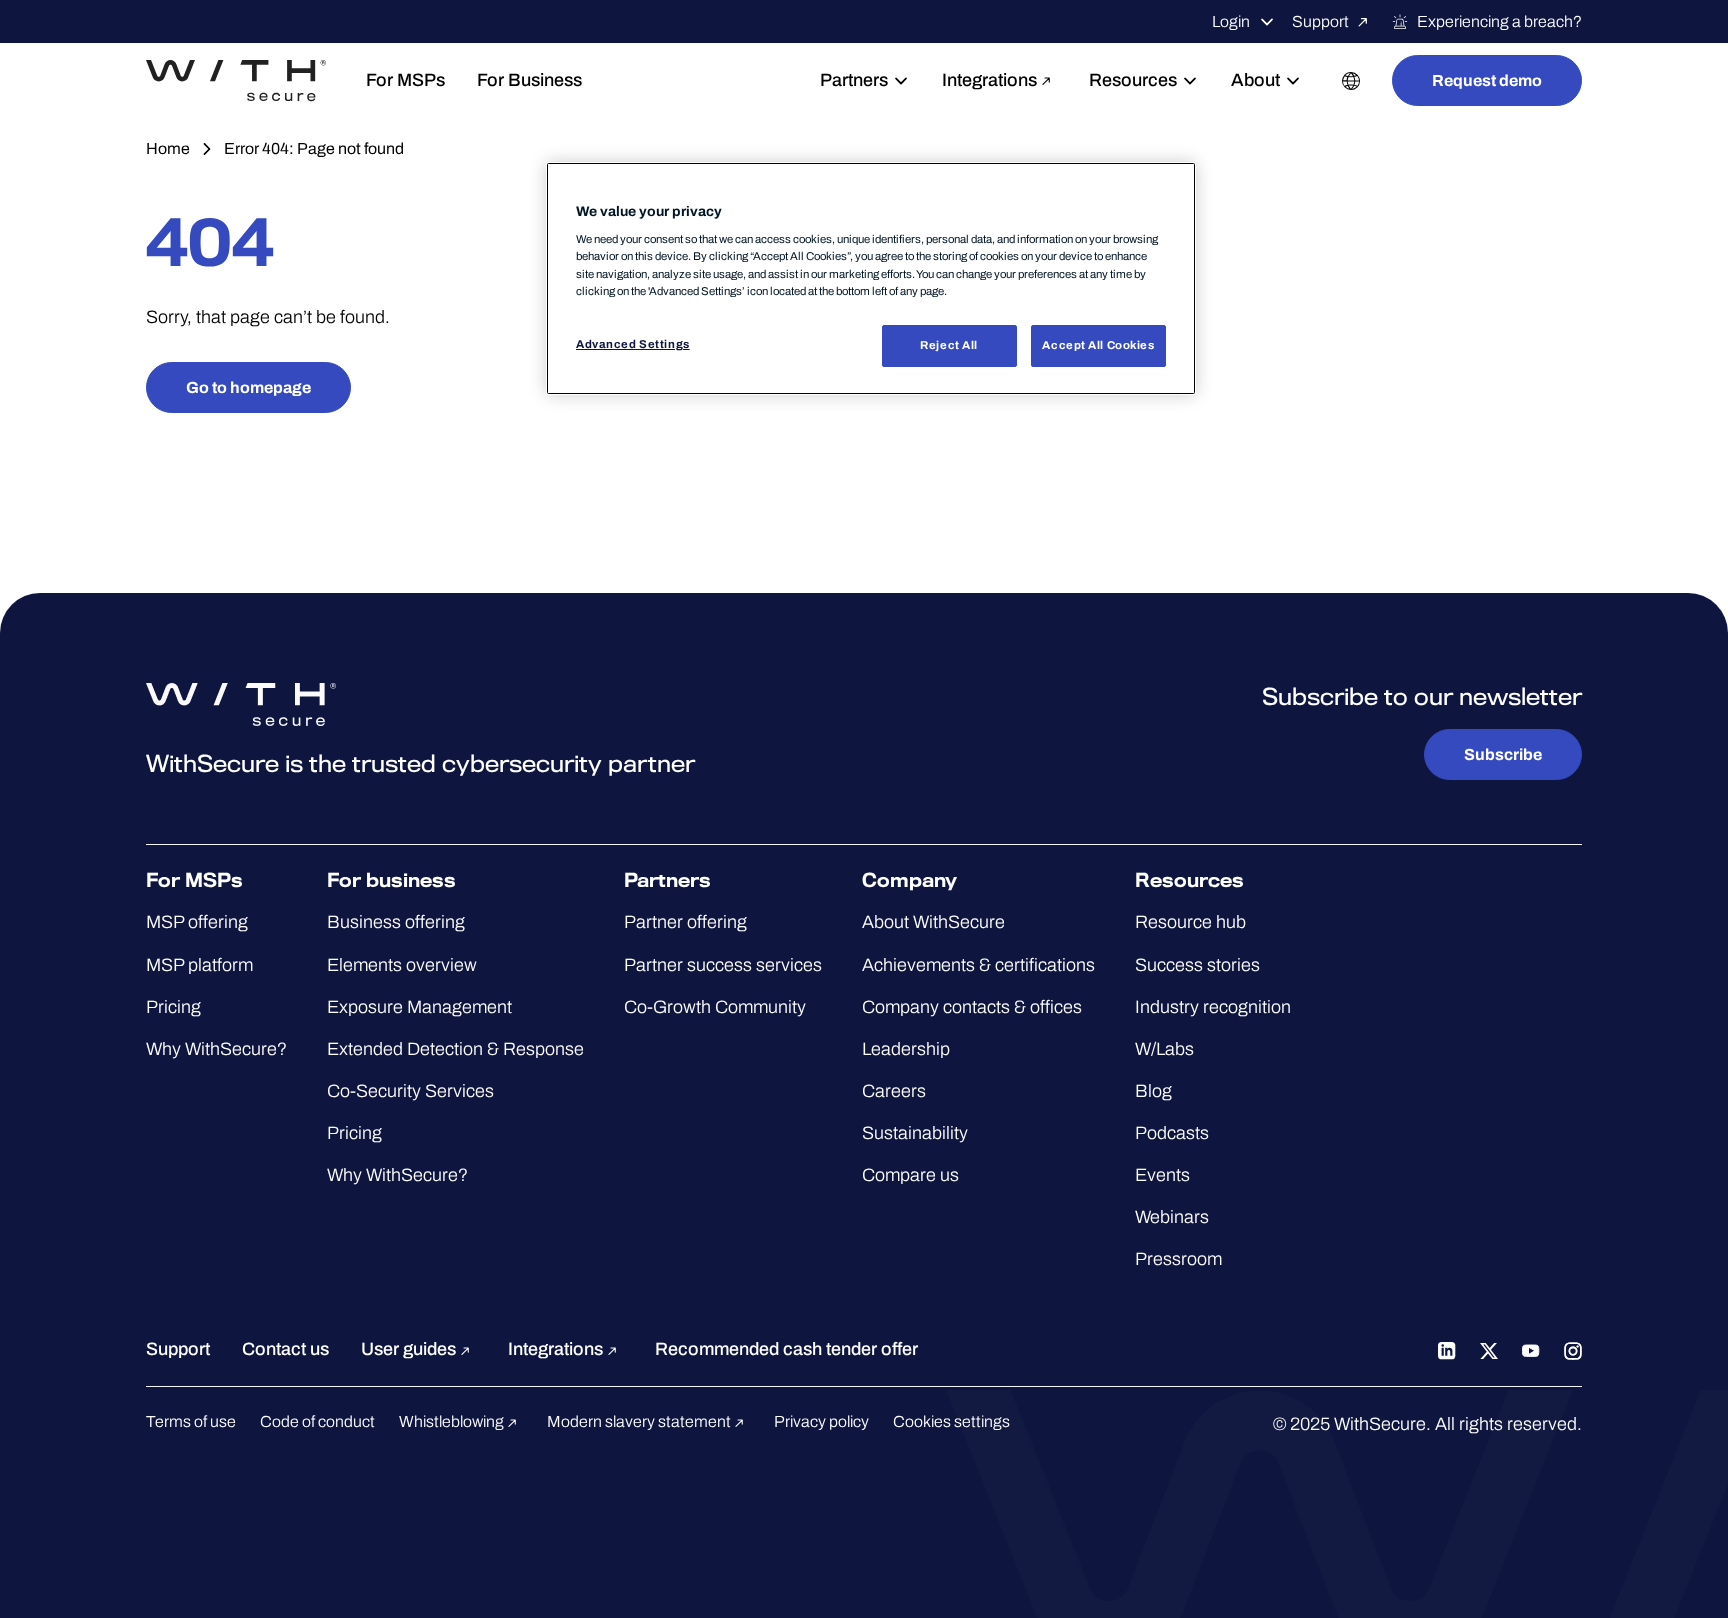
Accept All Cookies (1098, 345)
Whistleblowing (453, 1421)
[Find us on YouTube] (1531, 1349)
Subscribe (1503, 754)
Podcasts (1172, 1133)
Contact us (285, 1349)
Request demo (1487, 80)
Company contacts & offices (972, 1007)
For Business (529, 80)
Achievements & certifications (978, 965)
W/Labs (1164, 1049)
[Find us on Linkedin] (1447, 1349)
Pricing (173, 1007)
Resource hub (1190, 922)
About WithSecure (933, 922)
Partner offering (685, 922)
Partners (854, 80)
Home (168, 148)
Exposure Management (419, 1007)
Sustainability (915, 1133)
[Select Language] (1351, 80)
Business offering (396, 922)
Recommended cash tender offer (786, 1349)
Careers (894, 1091)
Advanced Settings (633, 344)
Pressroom (1178, 1259)
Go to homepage (248, 387)
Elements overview (402, 965)
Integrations (989, 80)
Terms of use (191, 1421)
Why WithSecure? (216, 1049)
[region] (871, 278)
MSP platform (199, 965)
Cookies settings (951, 1421)
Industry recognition (1213, 1007)
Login (1231, 21)
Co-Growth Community (715, 1007)
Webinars (1172, 1217)
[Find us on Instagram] (1573, 1349)
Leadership (906, 1049)
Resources (1133, 80)
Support (1320, 21)
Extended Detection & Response (455, 1049)
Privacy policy (821, 1421)
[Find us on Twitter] (1489, 1349)
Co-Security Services (410, 1091)
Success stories (1197, 965)
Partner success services (723, 965)
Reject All (949, 345)
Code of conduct (317, 1421)
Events (1162, 1175)
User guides (410, 1349)
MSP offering (197, 922)
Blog (1153, 1091)
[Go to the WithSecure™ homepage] (236, 81)
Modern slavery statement (640, 1421)
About (1255, 80)
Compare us (910, 1175)
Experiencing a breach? (1499, 21)
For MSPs (405, 80)
